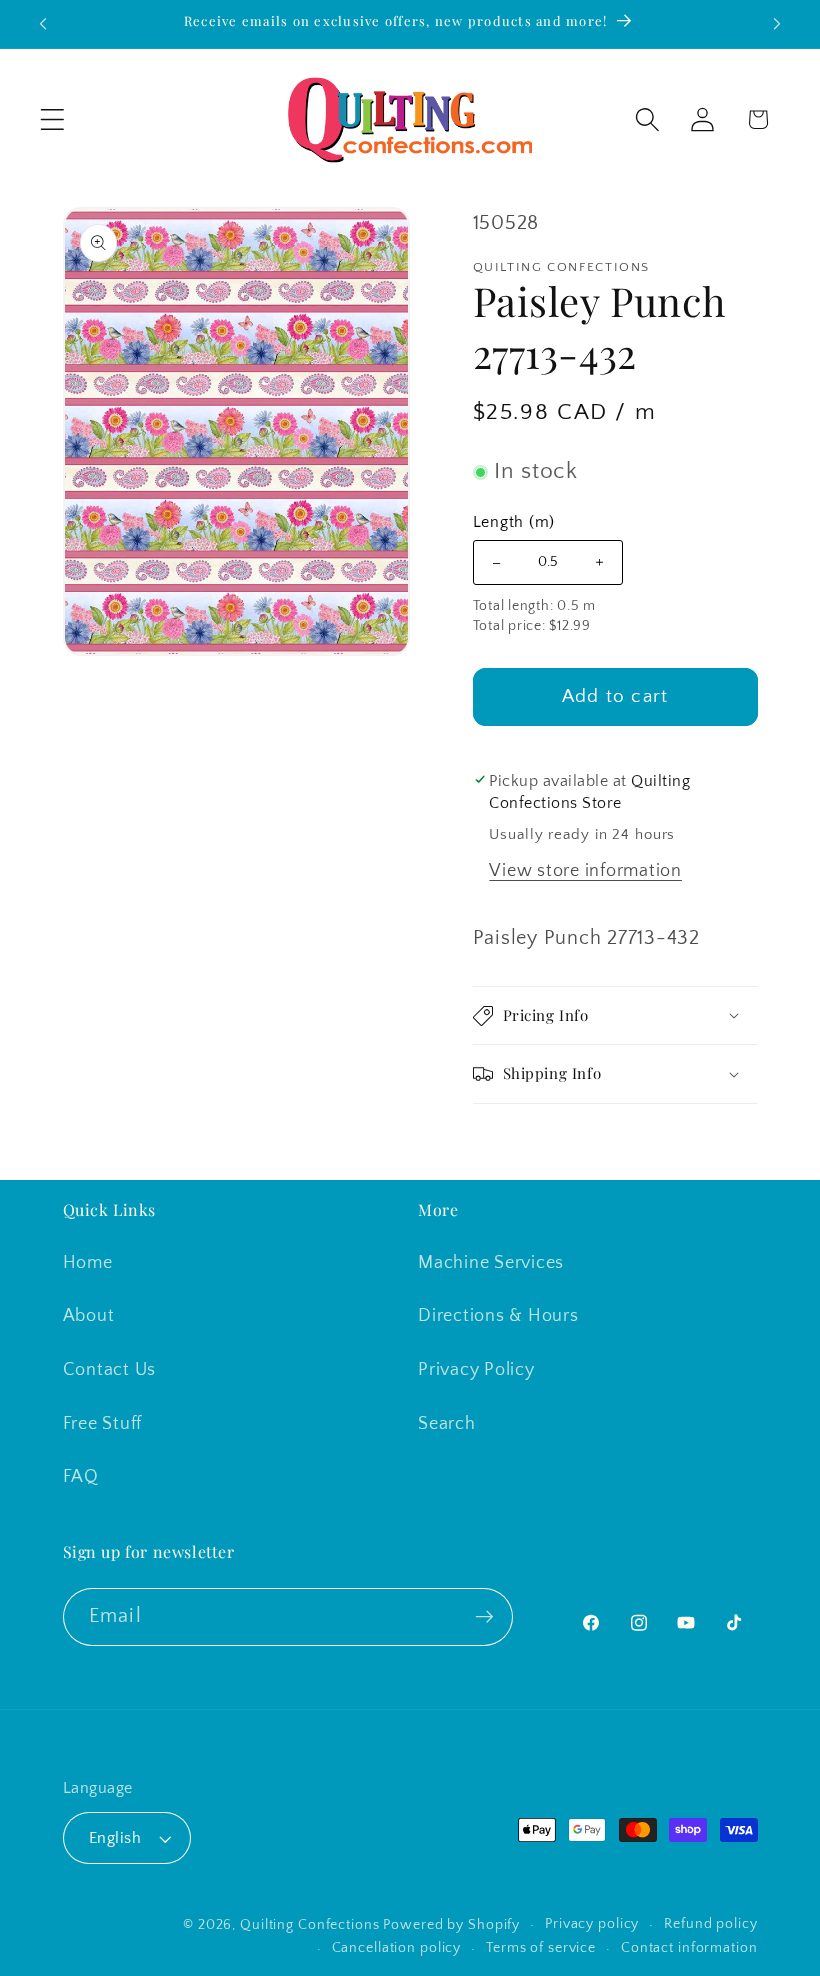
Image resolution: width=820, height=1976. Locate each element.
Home (88, 1263)
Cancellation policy (397, 1948)
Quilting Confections (311, 1925)
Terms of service (541, 1948)
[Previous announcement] (43, 24)
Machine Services (491, 1263)
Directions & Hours (498, 1316)
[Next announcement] (777, 24)
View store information (585, 871)
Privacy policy (592, 1924)
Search (447, 1424)
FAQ (81, 1477)
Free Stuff (103, 1424)
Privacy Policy (476, 1370)
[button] (52, 119)
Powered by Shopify (451, 1925)
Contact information (689, 1948)
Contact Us (110, 1370)
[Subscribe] (484, 1617)
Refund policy (710, 1924)
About (89, 1316)
